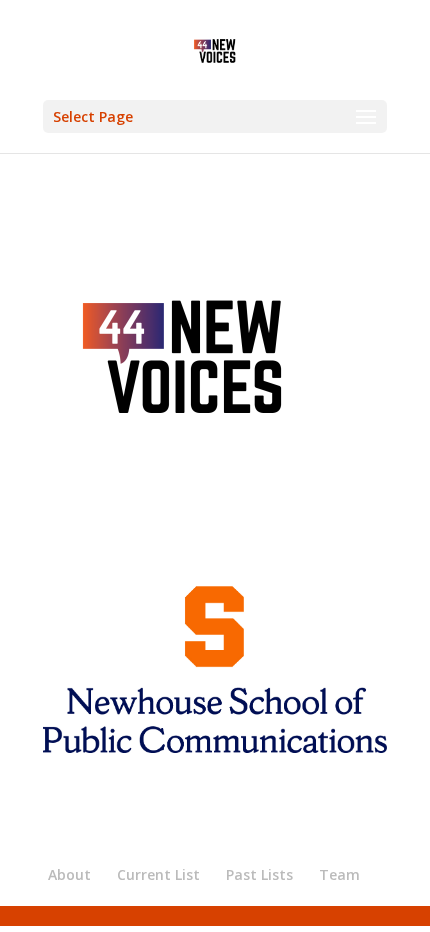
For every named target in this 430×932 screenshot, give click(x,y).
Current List (158, 874)
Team (339, 874)
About (69, 874)
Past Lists (259, 874)
